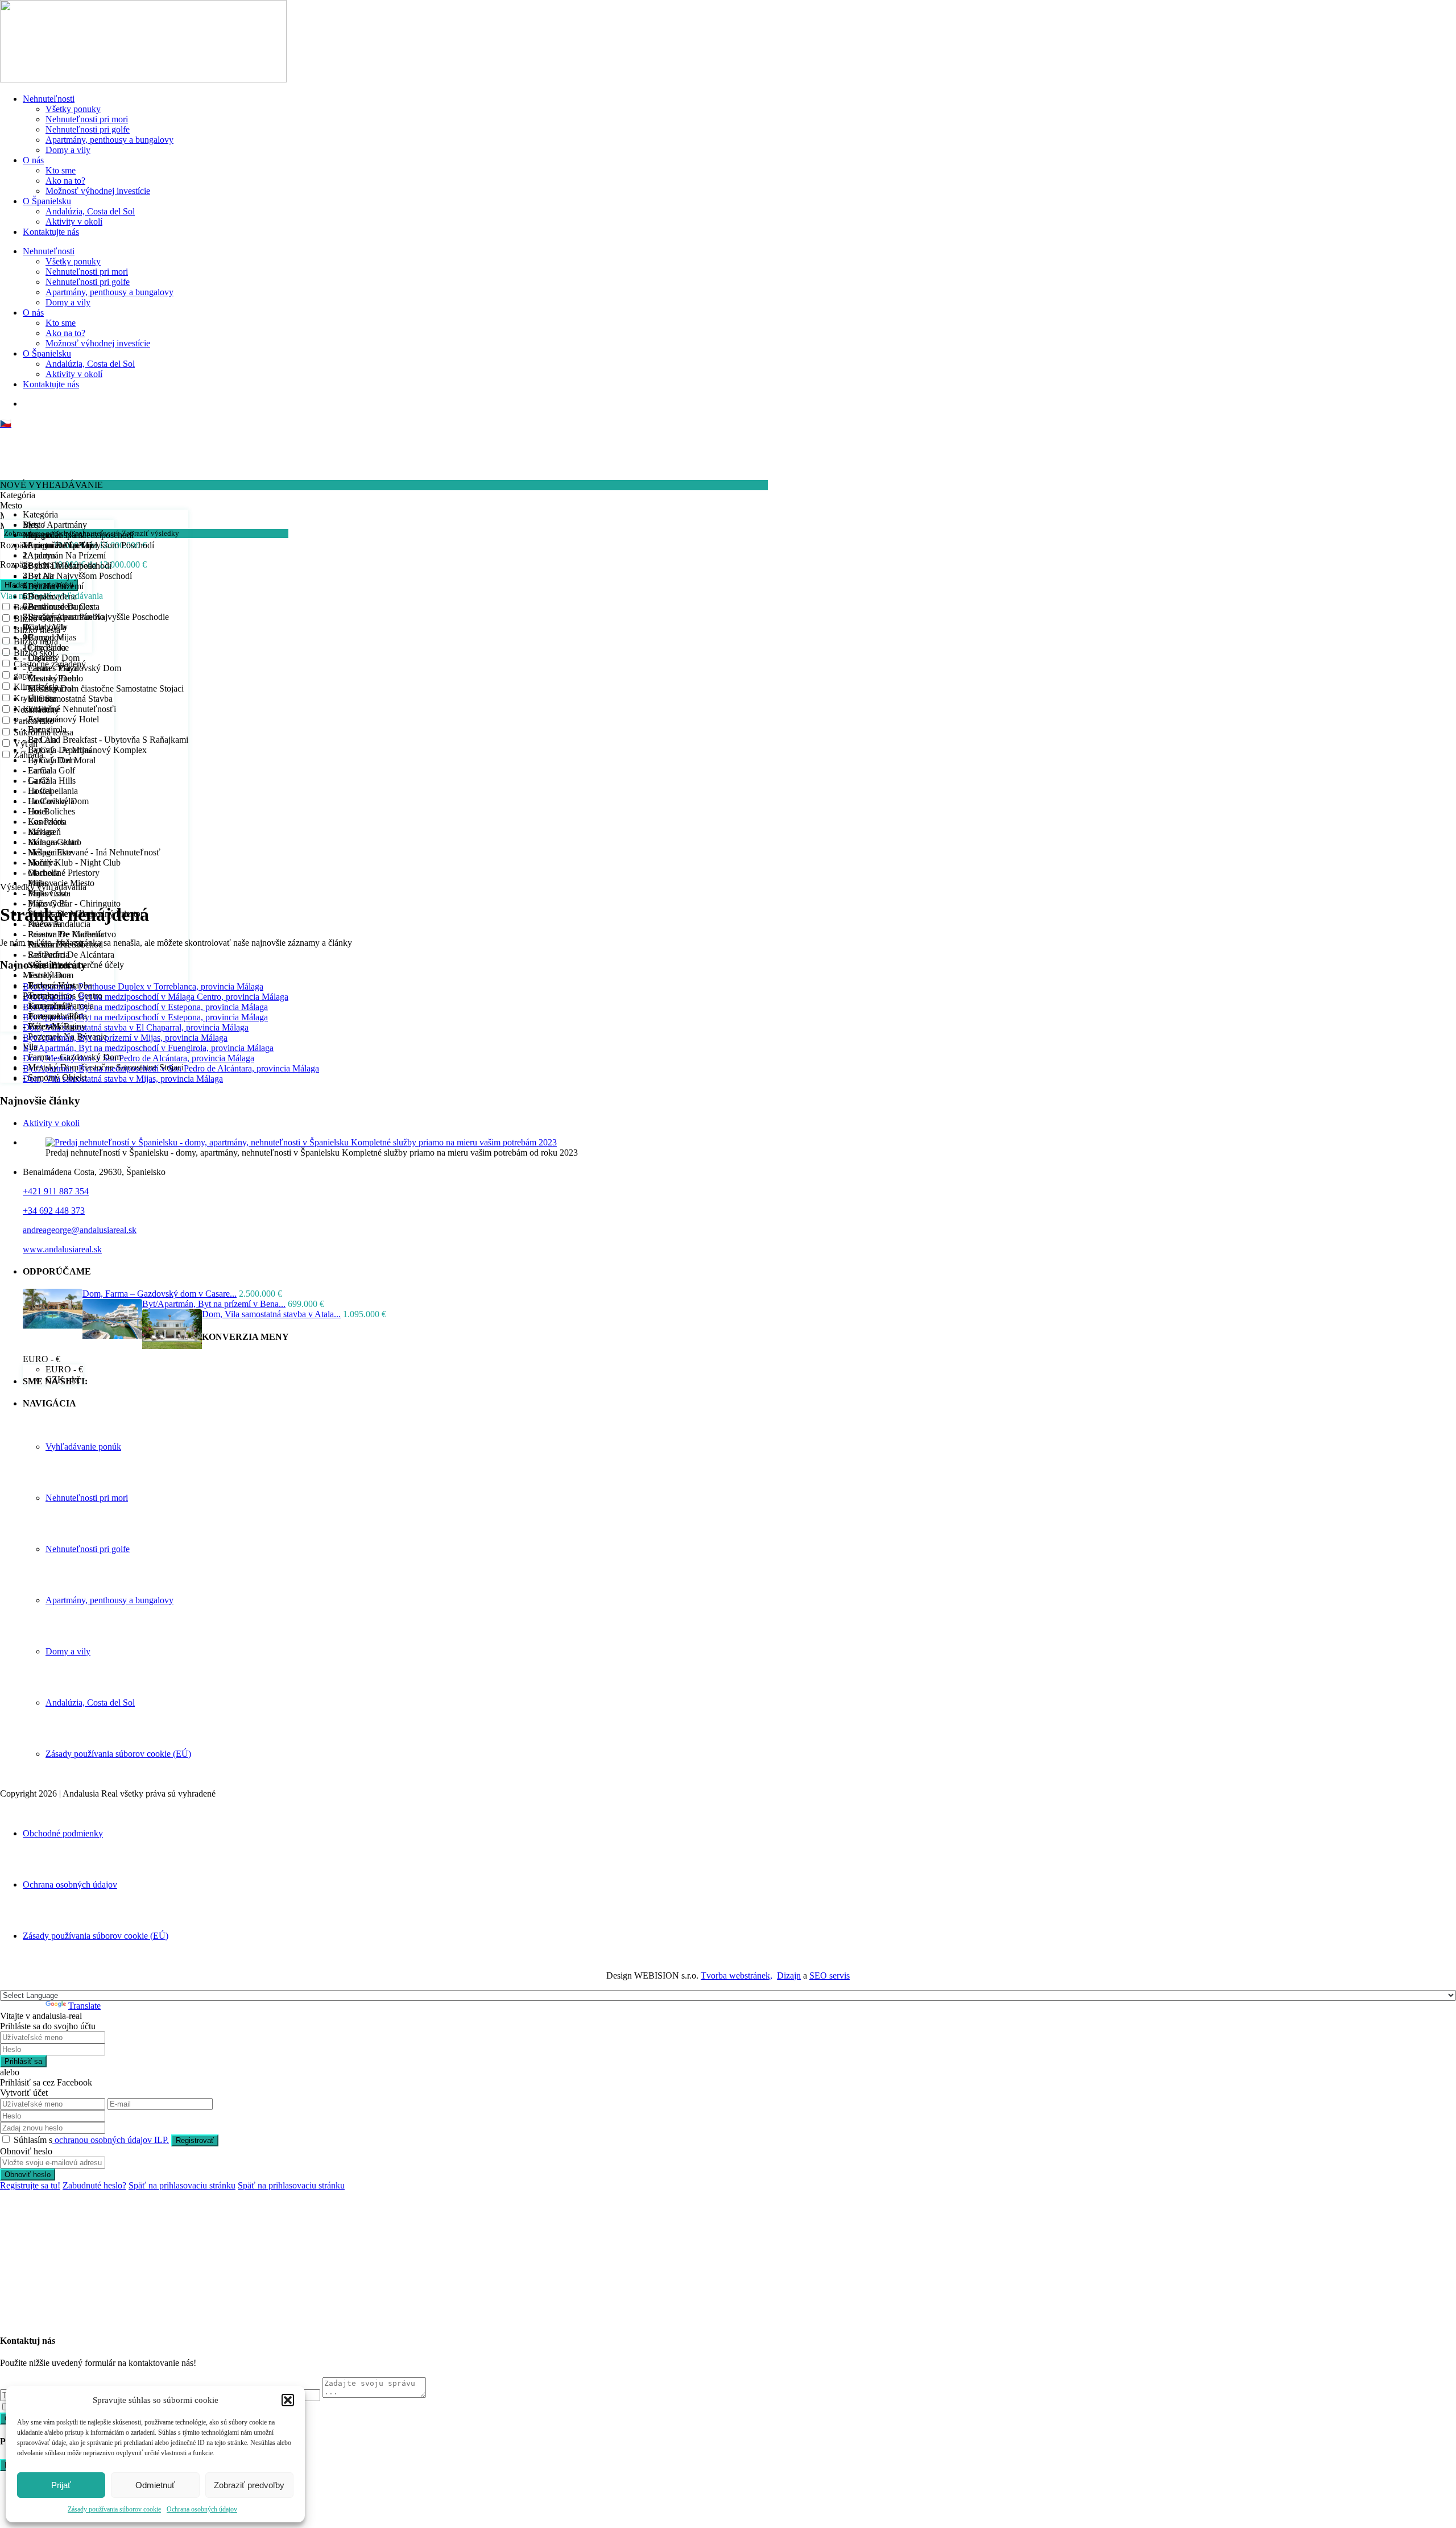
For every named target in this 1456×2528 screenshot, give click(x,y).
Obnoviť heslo (28, 2175)
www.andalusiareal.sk (62, 1249)
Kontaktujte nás (51, 232)
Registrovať (195, 2140)
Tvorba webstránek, (737, 1975)
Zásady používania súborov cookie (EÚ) (118, 1754)
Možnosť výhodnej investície (98, 191)
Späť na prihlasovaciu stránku (182, 2185)
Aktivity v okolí (74, 222)
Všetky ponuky (73, 109)
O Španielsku (47, 201)
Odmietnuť (155, 2485)
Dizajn (789, 1975)
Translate (84, 2006)
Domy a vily (68, 150)
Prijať (61, 2485)
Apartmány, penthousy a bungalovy (109, 140)
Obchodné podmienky (63, 1833)
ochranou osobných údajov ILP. (111, 2140)
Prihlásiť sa (23, 2061)
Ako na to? (65, 181)
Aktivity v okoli (51, 1123)
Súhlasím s (91, 2140)
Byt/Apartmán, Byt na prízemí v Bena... (214, 1304)
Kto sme (61, 170)
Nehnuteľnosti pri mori (87, 119)
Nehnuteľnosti (49, 99)
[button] (288, 2400)
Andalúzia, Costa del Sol (90, 211)
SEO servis (830, 1975)
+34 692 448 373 (54, 1211)
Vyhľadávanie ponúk (83, 1447)
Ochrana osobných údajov (202, 2509)
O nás (33, 160)
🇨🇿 (6, 423)
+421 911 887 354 (56, 1191)
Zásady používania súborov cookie (114, 2509)
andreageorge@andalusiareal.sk (80, 1230)
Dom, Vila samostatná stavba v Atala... (271, 1314)
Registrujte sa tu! (30, 2185)
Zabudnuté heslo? (94, 2185)
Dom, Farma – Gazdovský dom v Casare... (160, 1294)
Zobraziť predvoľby (249, 2485)
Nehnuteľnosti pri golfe (88, 129)
